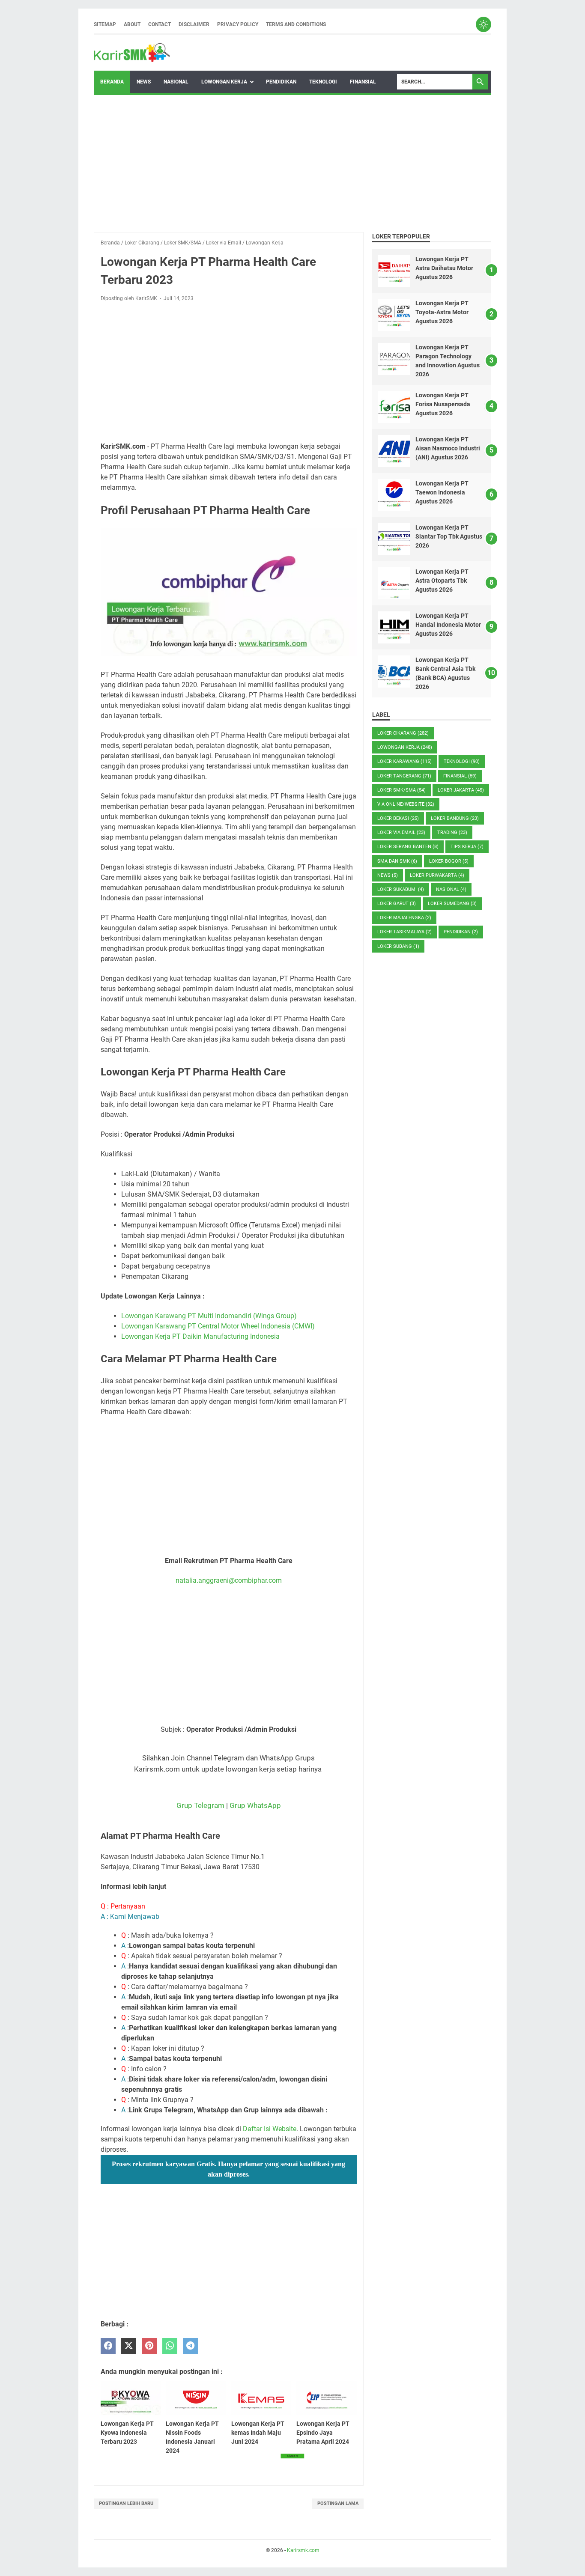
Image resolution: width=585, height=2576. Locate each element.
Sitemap (105, 24)
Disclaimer (194, 24)
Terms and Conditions (296, 24)
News (144, 82)
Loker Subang (398, 946)
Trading (452, 832)
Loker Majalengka (404, 918)
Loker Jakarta (461, 790)
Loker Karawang (404, 761)
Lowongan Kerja (224, 82)
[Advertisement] (292, 164)
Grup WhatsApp (255, 1805)
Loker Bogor (449, 861)
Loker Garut (397, 904)
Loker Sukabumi (401, 889)
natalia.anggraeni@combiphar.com (229, 1580)
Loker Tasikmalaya (404, 932)
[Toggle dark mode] (484, 24)
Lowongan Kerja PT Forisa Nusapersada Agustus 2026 (443, 404)
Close (292, 2456)
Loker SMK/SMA (401, 790)
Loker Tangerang (404, 776)
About (132, 24)
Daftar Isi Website (270, 2129)
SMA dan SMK (397, 861)
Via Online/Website (406, 804)
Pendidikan (281, 82)
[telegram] (190, 2346)
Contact (160, 24)
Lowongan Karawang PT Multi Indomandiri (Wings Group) (209, 1316)
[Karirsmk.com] (132, 53)
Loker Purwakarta (437, 875)
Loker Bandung (455, 818)
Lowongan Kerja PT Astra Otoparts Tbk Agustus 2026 (442, 581)
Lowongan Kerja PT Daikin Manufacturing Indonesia (200, 1336)
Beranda (112, 82)
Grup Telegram (200, 1805)
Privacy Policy (238, 24)
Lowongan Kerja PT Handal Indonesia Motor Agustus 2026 (448, 625)
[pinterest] (149, 2346)
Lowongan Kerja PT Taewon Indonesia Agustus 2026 (442, 492)
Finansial (363, 82)
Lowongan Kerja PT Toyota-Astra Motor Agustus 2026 (442, 312)
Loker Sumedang (452, 904)
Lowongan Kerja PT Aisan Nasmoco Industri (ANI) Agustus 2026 (448, 448)
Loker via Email (401, 832)
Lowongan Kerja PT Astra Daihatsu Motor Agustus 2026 (444, 268)
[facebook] (108, 2346)
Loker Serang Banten (408, 847)
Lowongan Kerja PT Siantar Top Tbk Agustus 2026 (449, 536)
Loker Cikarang (403, 733)
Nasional (176, 82)
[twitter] (129, 2346)
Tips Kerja (467, 847)
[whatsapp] (170, 2346)
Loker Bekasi (398, 818)
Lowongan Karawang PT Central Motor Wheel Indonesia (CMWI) (218, 1326)
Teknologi (323, 82)
